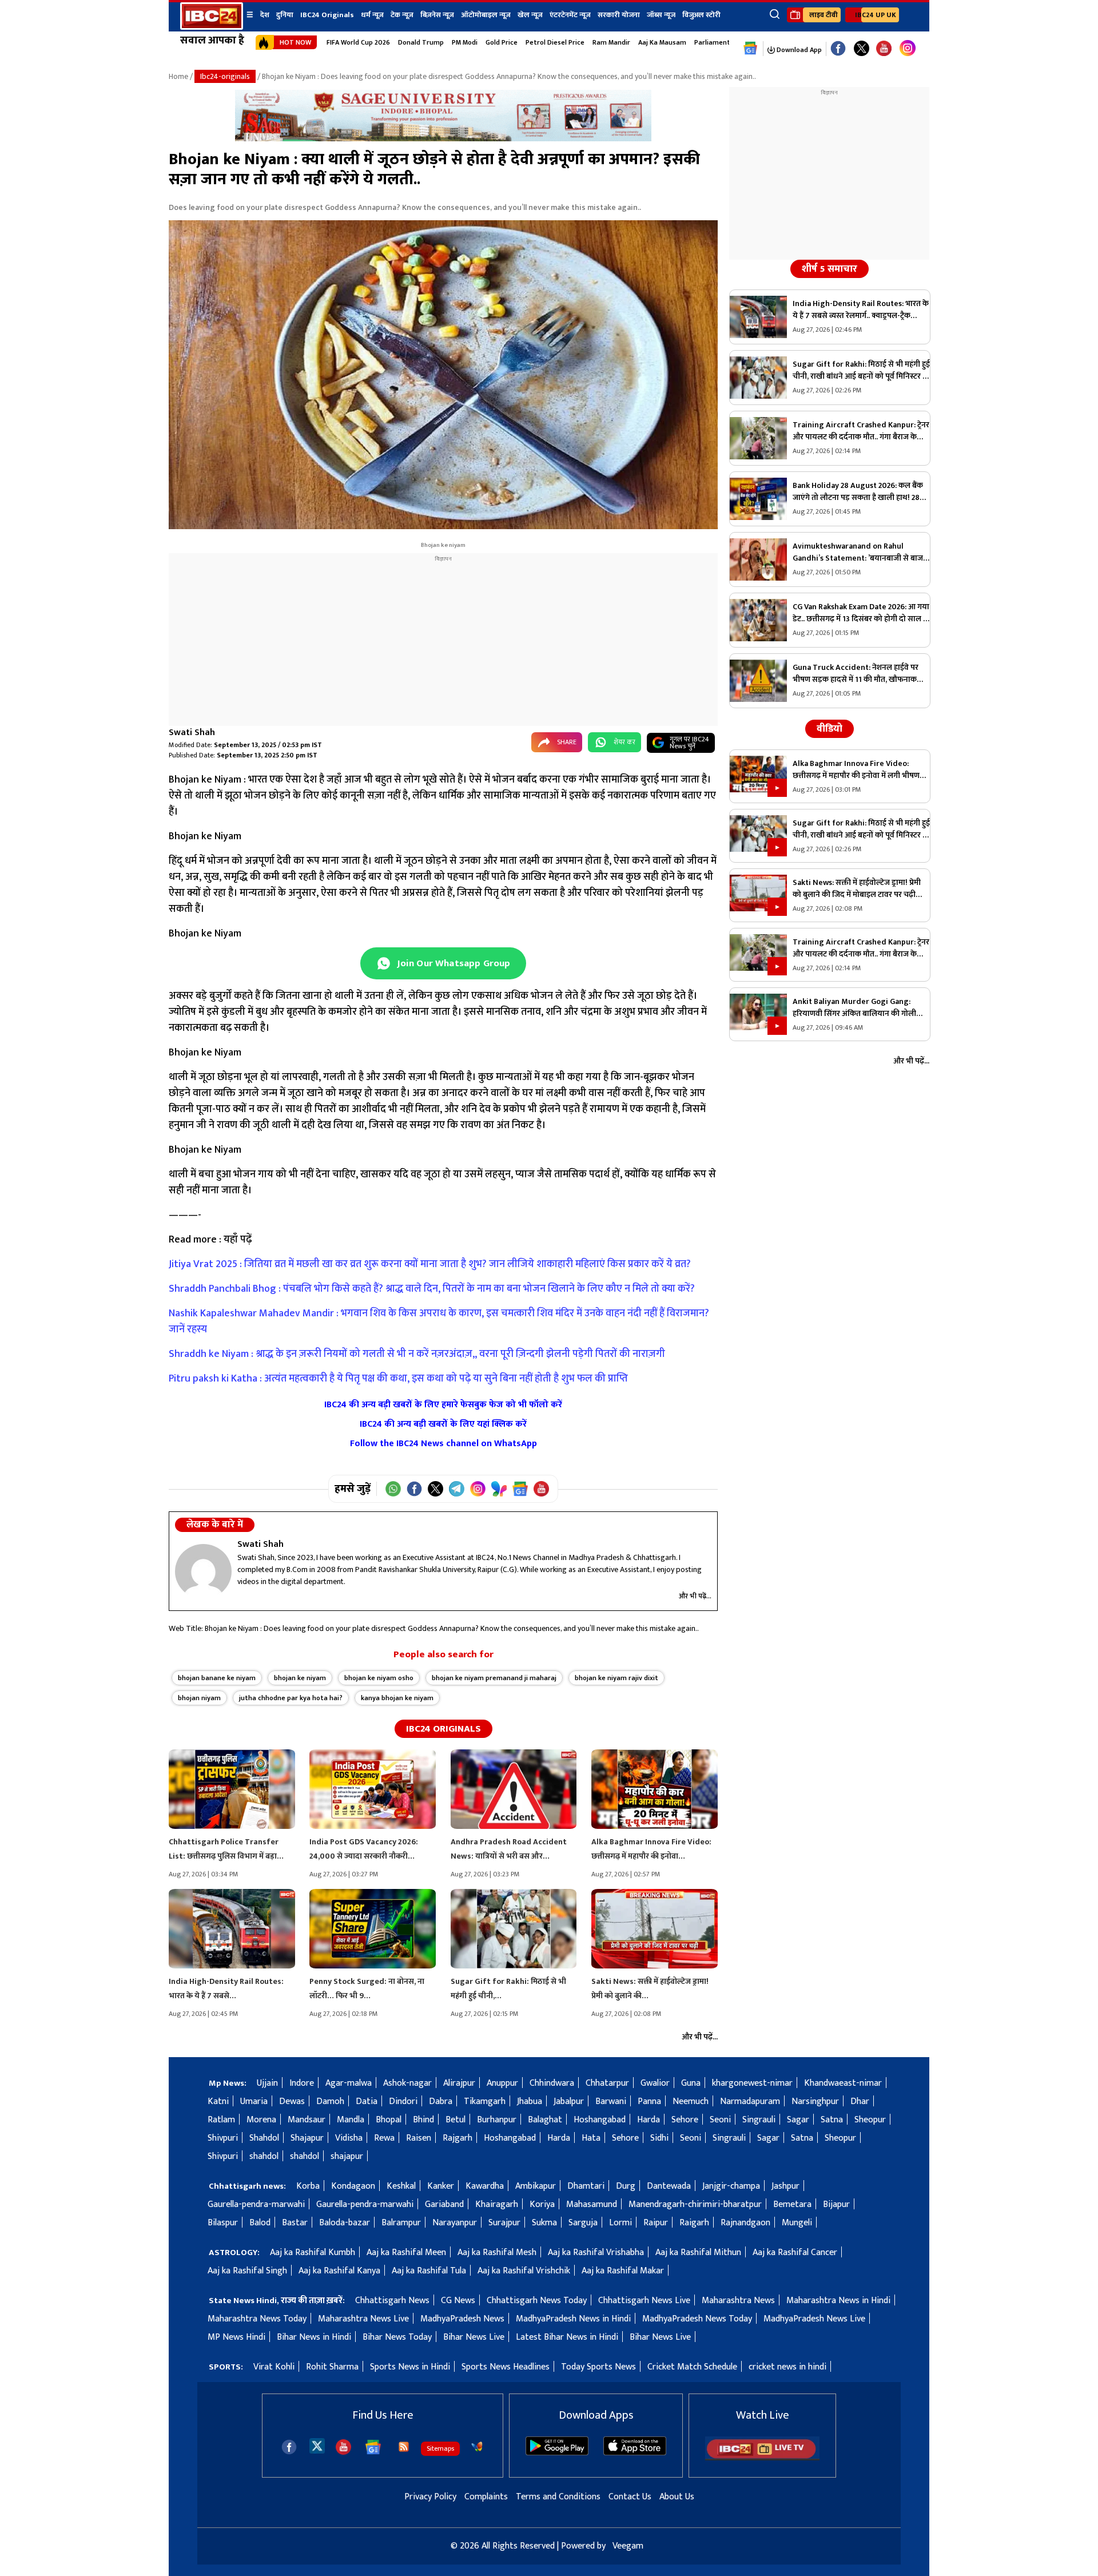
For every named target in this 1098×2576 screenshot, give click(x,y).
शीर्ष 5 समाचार (830, 269)
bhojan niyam (199, 1698)
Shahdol (264, 2138)
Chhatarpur (607, 2083)
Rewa (384, 2138)
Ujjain (267, 2083)
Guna (691, 2083)
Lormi (620, 2223)
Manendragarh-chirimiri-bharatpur (695, 2204)
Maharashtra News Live (363, 2319)
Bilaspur (223, 2223)
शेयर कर (624, 742)
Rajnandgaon (745, 2223)
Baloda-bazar (345, 2223)
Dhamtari (586, 2186)
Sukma (544, 2223)
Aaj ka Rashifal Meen (406, 2252)
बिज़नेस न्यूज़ (437, 15)
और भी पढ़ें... (695, 1596)
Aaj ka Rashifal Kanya (339, 2271)
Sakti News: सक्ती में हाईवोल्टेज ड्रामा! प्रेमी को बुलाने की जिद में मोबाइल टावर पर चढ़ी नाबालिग (857, 888)
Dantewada (669, 2186)
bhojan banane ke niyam (217, 1678)
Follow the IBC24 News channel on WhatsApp (443, 1444)
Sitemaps (440, 2448)
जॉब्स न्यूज (661, 15)
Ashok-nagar (407, 2083)
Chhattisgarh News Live (644, 2301)
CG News (458, 2301)
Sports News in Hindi (410, 2367)
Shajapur (307, 2138)
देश (265, 15)
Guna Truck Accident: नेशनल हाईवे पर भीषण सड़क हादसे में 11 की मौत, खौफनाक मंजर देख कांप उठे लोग (856, 673)
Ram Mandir (611, 42)
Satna (832, 2120)
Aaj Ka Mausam (662, 42)
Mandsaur (307, 2120)
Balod (260, 2223)
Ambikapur (536, 2186)
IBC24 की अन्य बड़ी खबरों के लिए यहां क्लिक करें (443, 1424)
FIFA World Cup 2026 (358, 42)
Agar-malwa (349, 2083)
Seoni (720, 2120)
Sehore (685, 2120)
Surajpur (504, 2223)
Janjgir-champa (731, 2186)
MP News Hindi (236, 2337)
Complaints (486, 2497)
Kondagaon (353, 2186)
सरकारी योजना (619, 15)
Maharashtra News (738, 2301)
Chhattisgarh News (392, 2301)
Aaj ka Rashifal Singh (247, 2271)
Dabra (441, 2101)
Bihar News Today (397, 2337)
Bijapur (836, 2204)
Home (178, 76)
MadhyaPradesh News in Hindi (573, 2319)
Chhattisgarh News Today (537, 2301)
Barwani (611, 2101)
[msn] (477, 2447)
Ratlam (221, 2120)
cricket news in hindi (787, 2367)
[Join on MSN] (499, 1489)
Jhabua (530, 2101)
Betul (455, 2120)
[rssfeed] (404, 2447)
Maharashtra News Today (257, 2319)
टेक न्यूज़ (402, 15)
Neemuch (691, 2101)
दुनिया (285, 15)
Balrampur (401, 2223)
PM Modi (465, 42)
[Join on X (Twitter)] (435, 1489)
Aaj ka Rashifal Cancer (795, 2252)
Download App (798, 50)
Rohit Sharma (332, 2367)
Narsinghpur (815, 2101)
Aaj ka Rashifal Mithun (698, 2252)
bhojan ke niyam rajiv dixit (616, 1678)
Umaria (254, 2101)
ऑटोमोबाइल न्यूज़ (486, 15)
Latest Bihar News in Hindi (567, 2337)
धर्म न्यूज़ (372, 15)
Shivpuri (223, 2138)
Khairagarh (497, 2204)
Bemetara (792, 2204)
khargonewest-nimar (752, 2083)
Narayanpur (455, 2223)
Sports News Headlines (506, 2367)
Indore (302, 2083)
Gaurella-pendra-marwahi (256, 2204)
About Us (677, 2497)
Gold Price (502, 42)
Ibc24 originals (443, 1729)
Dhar (860, 2101)
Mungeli (797, 2223)
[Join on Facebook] (414, 1489)
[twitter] (317, 2445)
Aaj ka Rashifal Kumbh (313, 2252)
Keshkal (401, 2186)
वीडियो (830, 729)
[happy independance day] (443, 139)
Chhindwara (552, 2083)
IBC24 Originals (327, 15)
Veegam (628, 2546)
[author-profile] (203, 1571)
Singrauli (759, 2120)
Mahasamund (592, 2204)
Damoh (330, 2101)
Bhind (423, 2120)
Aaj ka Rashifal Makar (623, 2271)
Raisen (419, 2138)
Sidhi (659, 2138)
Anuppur (502, 2083)
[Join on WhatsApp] (393, 1489)
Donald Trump (421, 42)
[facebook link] (838, 49)
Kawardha (485, 2186)
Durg (626, 2186)
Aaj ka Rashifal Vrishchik (524, 2271)
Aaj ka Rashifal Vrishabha (596, 2252)
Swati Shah (192, 733)
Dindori (403, 2101)
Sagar (798, 2120)
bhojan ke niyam (300, 1678)
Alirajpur (459, 2083)
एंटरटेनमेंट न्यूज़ (570, 15)
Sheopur (870, 2120)
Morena (261, 2120)
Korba (308, 2186)
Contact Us (630, 2497)
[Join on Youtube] (541, 1489)
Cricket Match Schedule (692, 2367)
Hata (591, 2138)
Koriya (542, 2204)
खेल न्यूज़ (530, 15)
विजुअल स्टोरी (701, 15)
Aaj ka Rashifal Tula (429, 2271)
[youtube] (884, 49)
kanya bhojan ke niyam (397, 1698)
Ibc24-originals (225, 76)
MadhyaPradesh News (462, 2319)
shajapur (347, 2156)
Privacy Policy (430, 2497)
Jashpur (785, 2186)
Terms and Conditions (558, 2497)
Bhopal (389, 2120)
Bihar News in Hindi (314, 2337)
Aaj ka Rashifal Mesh (497, 2252)
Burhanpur (497, 2120)
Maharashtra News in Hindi (838, 2301)
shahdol (264, 2156)
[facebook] (289, 2447)
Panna (649, 2101)
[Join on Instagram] (478, 1489)
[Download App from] (557, 2453)
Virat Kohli (274, 2367)
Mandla (351, 2120)
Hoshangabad (600, 2120)
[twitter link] (862, 49)
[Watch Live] (762, 2458)
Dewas (292, 2101)
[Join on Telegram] (457, 1489)
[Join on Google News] (520, 1489)
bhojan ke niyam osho (379, 1678)
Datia (367, 2101)
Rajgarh (457, 2138)
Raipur (656, 2223)
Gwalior (655, 2083)
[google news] (751, 49)
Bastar (295, 2223)
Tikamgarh (485, 2101)
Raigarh (694, 2223)
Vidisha (349, 2138)
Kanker (441, 2186)
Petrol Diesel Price (555, 42)
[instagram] (908, 49)
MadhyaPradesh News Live (814, 2319)
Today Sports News (598, 2367)
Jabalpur (569, 2101)
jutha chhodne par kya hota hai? (291, 1698)
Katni (218, 2101)
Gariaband (444, 2204)
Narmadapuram (750, 2101)
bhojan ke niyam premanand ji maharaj (494, 1678)
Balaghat (545, 2120)
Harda (649, 2120)
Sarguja (583, 2223)
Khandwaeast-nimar (843, 2083)
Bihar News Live (474, 2337)
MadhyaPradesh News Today (697, 2319)
